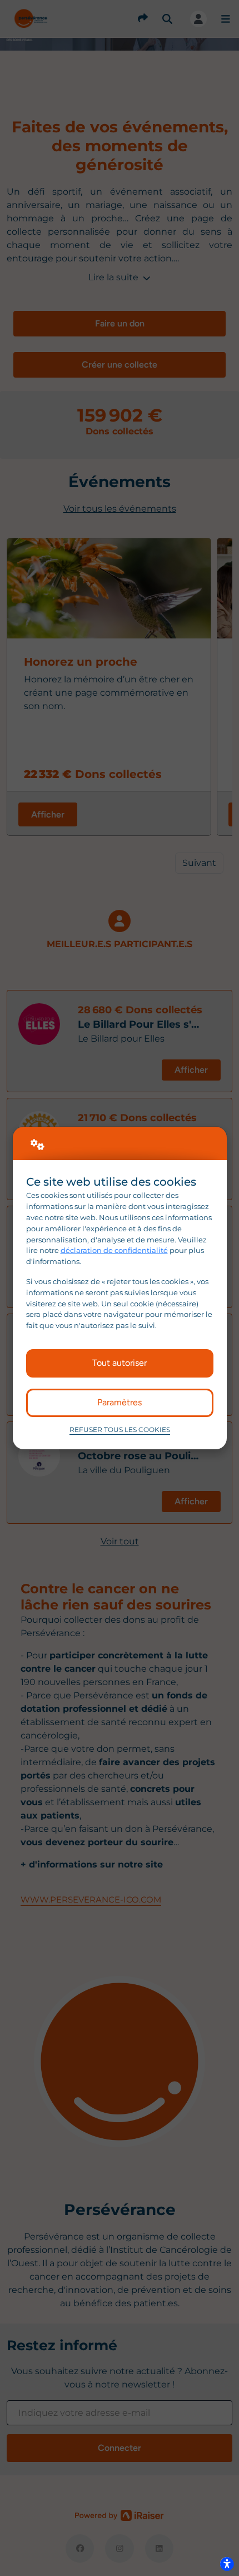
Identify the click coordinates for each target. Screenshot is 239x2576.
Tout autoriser (120, 1363)
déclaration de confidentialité (114, 1250)
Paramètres (120, 1402)
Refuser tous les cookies (120, 1430)
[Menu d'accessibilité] (227, 2564)
